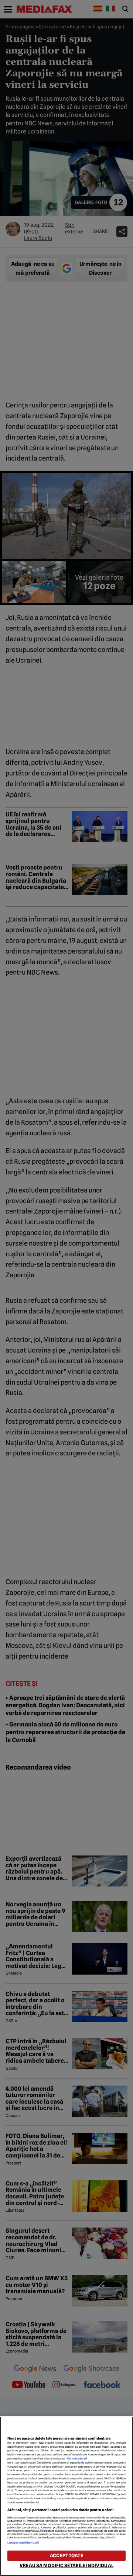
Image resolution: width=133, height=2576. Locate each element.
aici (35, 2487)
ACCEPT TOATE (66, 2556)
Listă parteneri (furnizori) (23, 2543)
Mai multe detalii (77, 2459)
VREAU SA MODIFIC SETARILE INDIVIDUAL (66, 2565)
